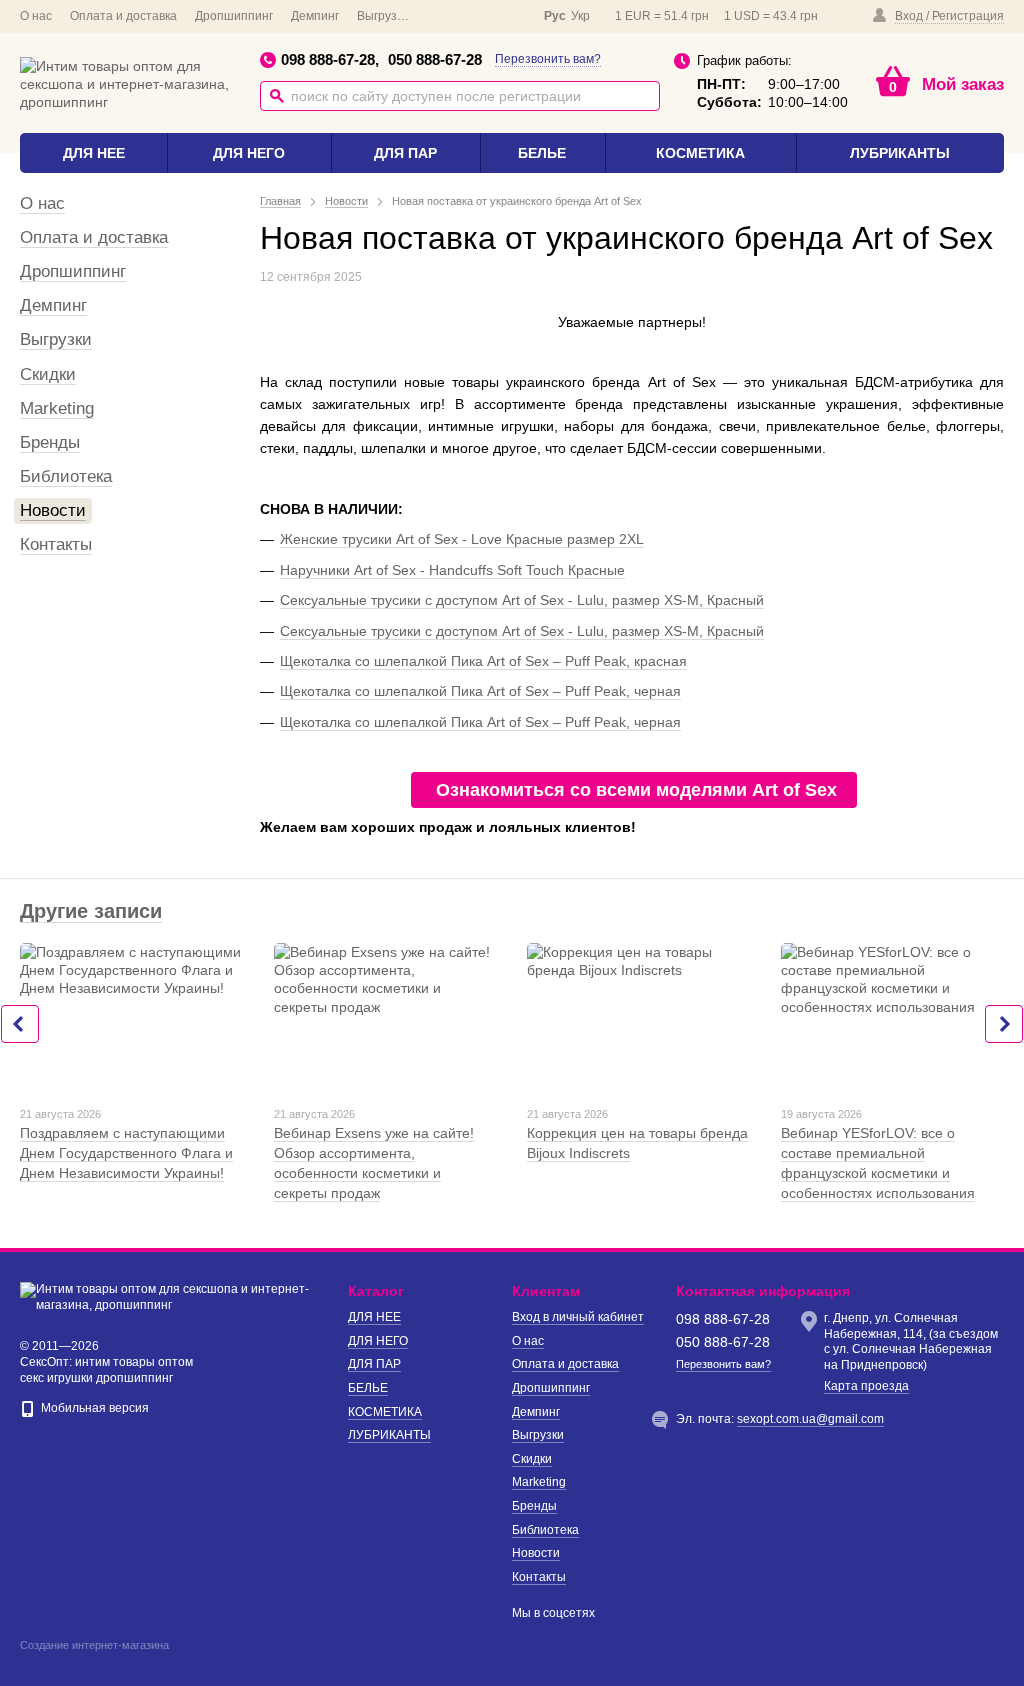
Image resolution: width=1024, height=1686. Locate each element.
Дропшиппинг (234, 16)
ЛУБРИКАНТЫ (900, 153)
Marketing (57, 408)
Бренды (50, 442)
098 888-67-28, (330, 59)
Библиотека (66, 476)
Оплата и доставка (123, 16)
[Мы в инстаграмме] (504, 16)
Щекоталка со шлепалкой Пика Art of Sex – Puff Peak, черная (480, 691)
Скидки (48, 374)
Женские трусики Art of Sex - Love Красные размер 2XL (462, 539)
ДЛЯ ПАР (405, 153)
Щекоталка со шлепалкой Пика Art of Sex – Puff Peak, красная (483, 661)
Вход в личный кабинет (578, 1317)
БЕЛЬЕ (542, 153)
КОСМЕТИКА (700, 153)
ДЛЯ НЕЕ (94, 153)
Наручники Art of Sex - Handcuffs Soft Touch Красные (452, 570)
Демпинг (315, 16)
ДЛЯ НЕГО (249, 153)
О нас (36, 16)
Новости (53, 510)
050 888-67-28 (435, 59)
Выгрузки (383, 16)
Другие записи (91, 911)
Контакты (56, 544)
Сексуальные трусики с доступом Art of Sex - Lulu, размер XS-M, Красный (522, 600)
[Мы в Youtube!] (476, 16)
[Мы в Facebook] (448, 16)
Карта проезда (866, 1386)
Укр (580, 16)
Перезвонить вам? (548, 59)
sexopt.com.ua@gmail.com (810, 1419)
